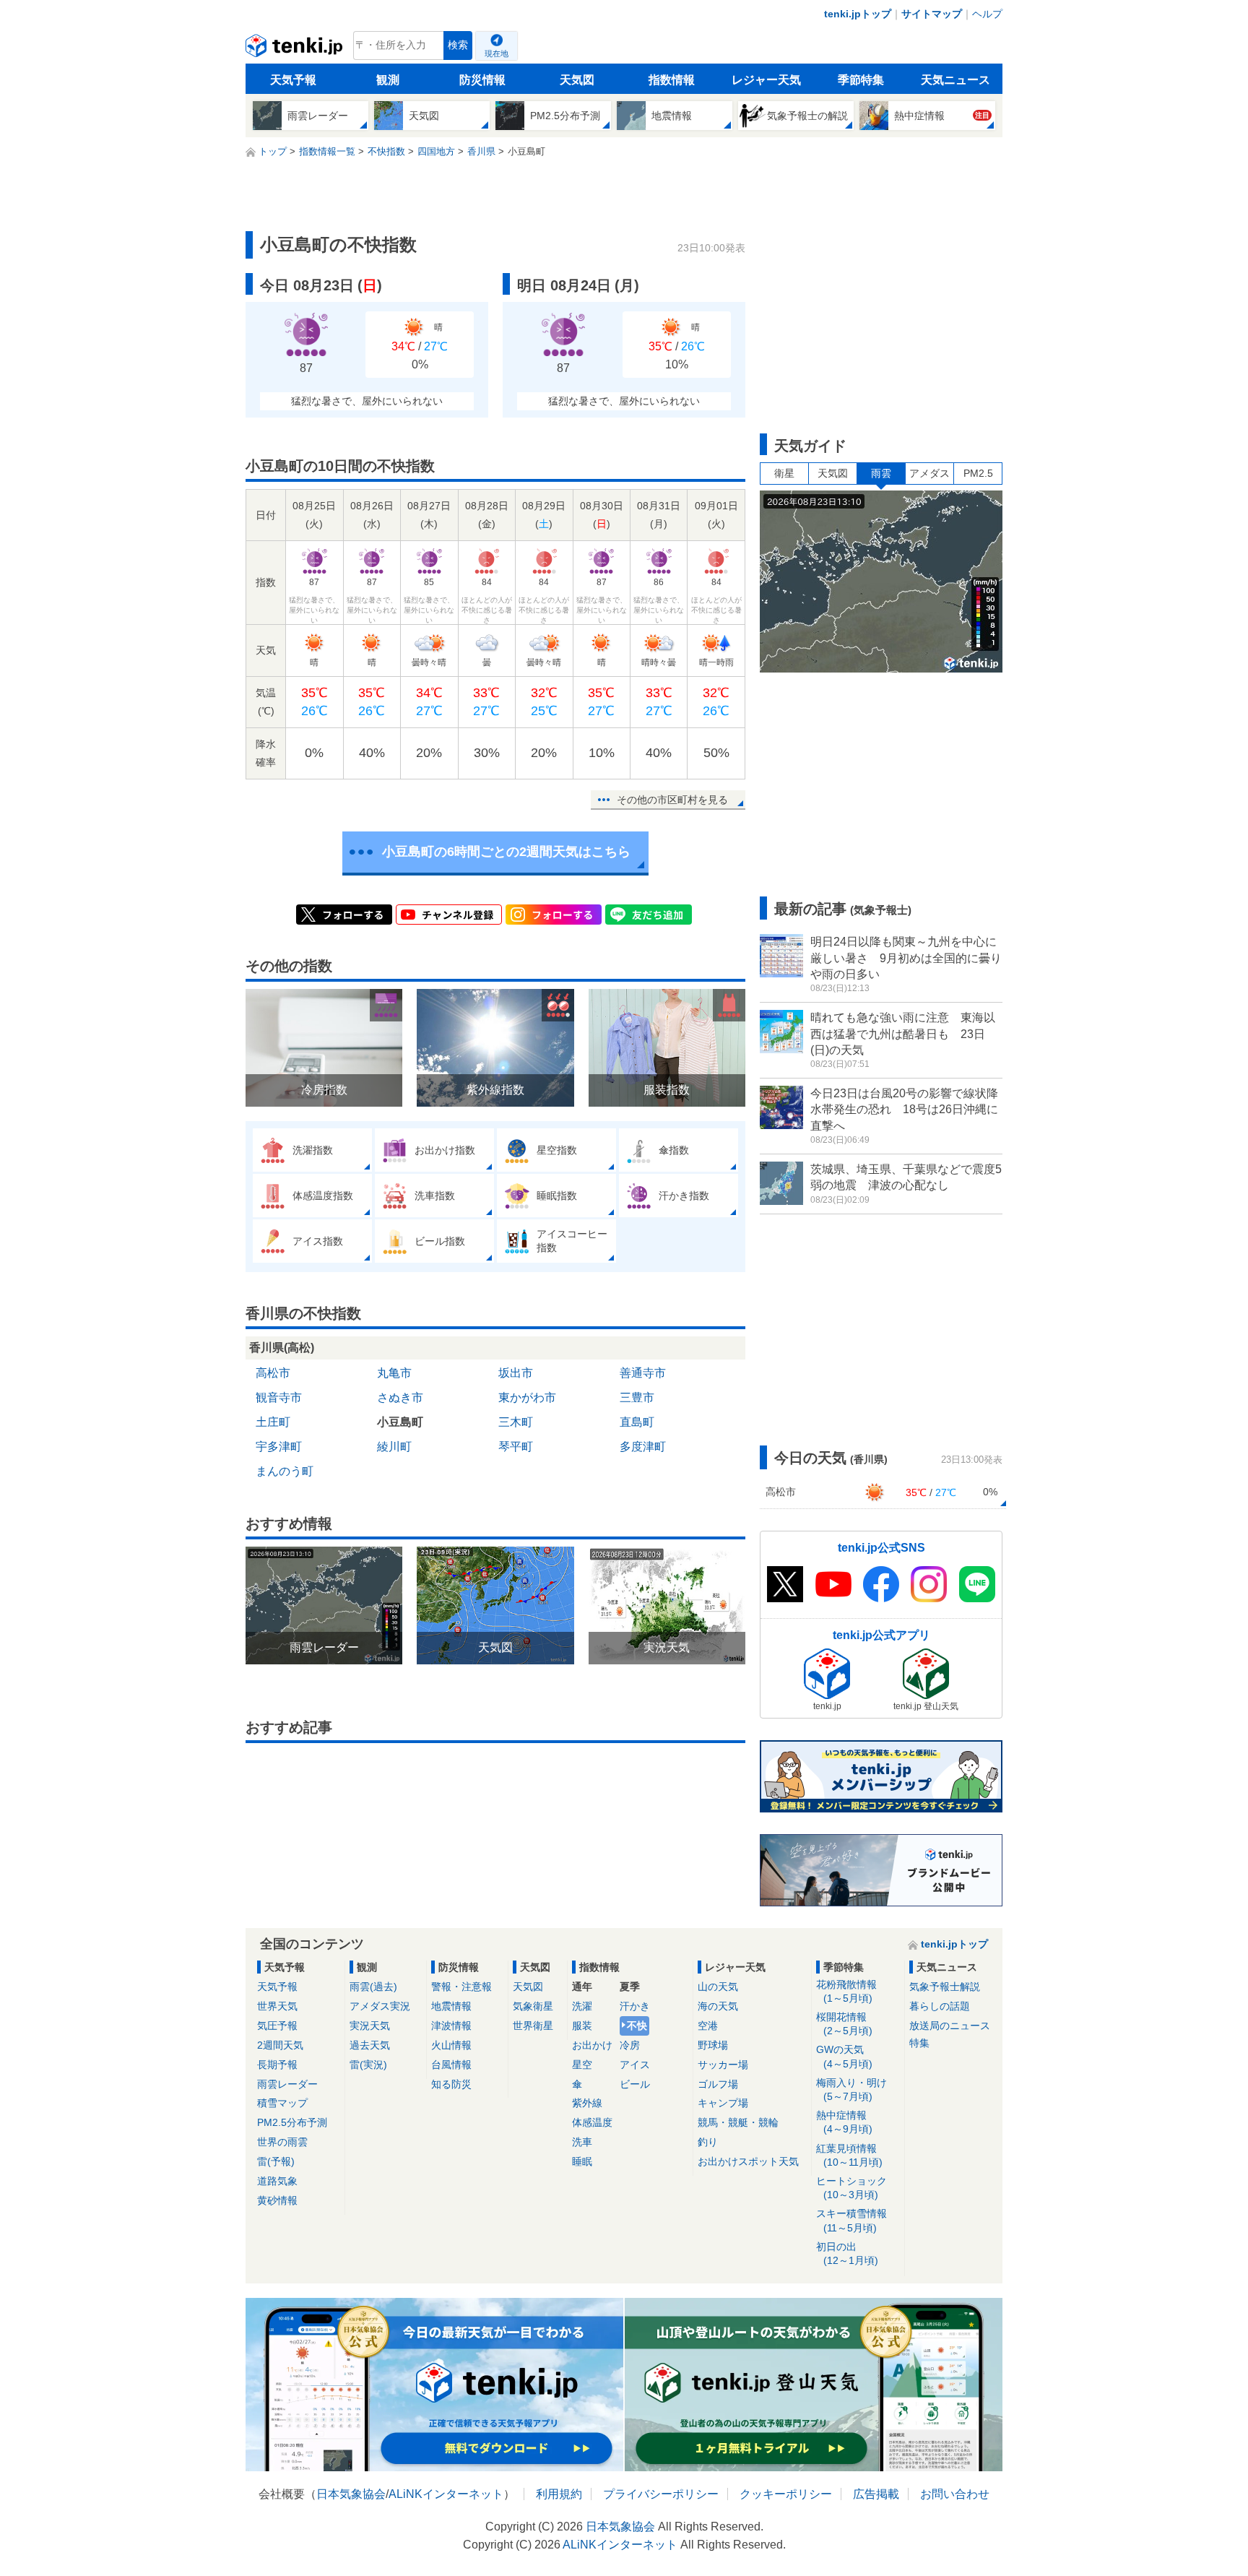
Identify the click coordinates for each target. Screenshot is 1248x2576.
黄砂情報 (277, 2200)
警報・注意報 (461, 1987)
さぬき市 (400, 1397)
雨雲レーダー (287, 2084)
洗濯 (582, 2006)
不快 (637, 2026)
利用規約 (559, 2494)
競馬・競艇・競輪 (738, 2122)
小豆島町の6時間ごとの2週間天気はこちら (506, 852)
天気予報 (293, 80)
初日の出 (847, 2253)
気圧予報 (277, 2026)
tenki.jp (296, 49)
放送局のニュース (950, 2026)
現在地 (497, 53)
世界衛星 (533, 2026)
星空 (582, 2065)
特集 (919, 2043)
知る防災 (451, 2084)
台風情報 (451, 2065)
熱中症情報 (844, 2122)
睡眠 (582, 2161)
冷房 (630, 2045)
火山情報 (451, 2045)
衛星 (784, 473)
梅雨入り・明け (851, 2089)
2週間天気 (280, 2045)
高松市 (273, 1373)
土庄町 (273, 1422)
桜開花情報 (844, 2024)
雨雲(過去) (373, 1987)
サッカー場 (723, 2065)
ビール (635, 2084)
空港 (708, 2026)
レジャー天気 (766, 80)
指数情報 (672, 80)
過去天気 (370, 2045)
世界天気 (277, 2006)
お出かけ (592, 2045)
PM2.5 (978, 473)
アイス (635, 2065)
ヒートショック (851, 2188)
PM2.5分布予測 (292, 2122)
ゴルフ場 (718, 2084)
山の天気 (718, 1987)
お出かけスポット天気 (748, 2161)
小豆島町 (400, 1422)
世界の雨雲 (282, 2142)
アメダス (929, 473)
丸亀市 (394, 1373)
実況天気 (370, 2026)
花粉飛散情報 (846, 1991)
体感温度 (592, 2122)
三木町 (516, 1422)
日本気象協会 (351, 2494)
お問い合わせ (955, 2494)
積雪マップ (282, 2103)
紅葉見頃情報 (849, 2155)
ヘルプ (987, 14)
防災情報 (482, 80)
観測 (388, 80)
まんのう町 (285, 1471)
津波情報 (451, 2026)
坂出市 (516, 1373)
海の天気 (718, 2006)
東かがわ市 (527, 1397)
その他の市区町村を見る (672, 800)
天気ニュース (955, 80)
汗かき (635, 2006)
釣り (708, 2142)
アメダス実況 (380, 2006)
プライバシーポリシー (661, 2494)
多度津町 (643, 1447)
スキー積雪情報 (851, 2220)
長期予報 (277, 2065)
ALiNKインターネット (446, 2494)
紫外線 (587, 2103)
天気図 (577, 80)
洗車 (582, 2142)
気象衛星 (533, 2006)
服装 (582, 2026)
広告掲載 (876, 2494)
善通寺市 (643, 1373)
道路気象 (277, 2181)
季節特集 (861, 80)
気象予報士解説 (945, 1987)
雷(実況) (368, 2065)
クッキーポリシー (786, 2494)
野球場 (713, 2045)
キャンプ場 (723, 2103)
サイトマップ (932, 14)
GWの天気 (844, 2056)
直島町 (637, 1422)
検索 (458, 45)
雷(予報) (276, 2161)
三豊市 (637, 1397)
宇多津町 (279, 1447)
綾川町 (394, 1447)
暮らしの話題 (940, 2006)
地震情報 (451, 2006)
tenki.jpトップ (858, 14)
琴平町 (516, 1447)
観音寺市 (279, 1397)
